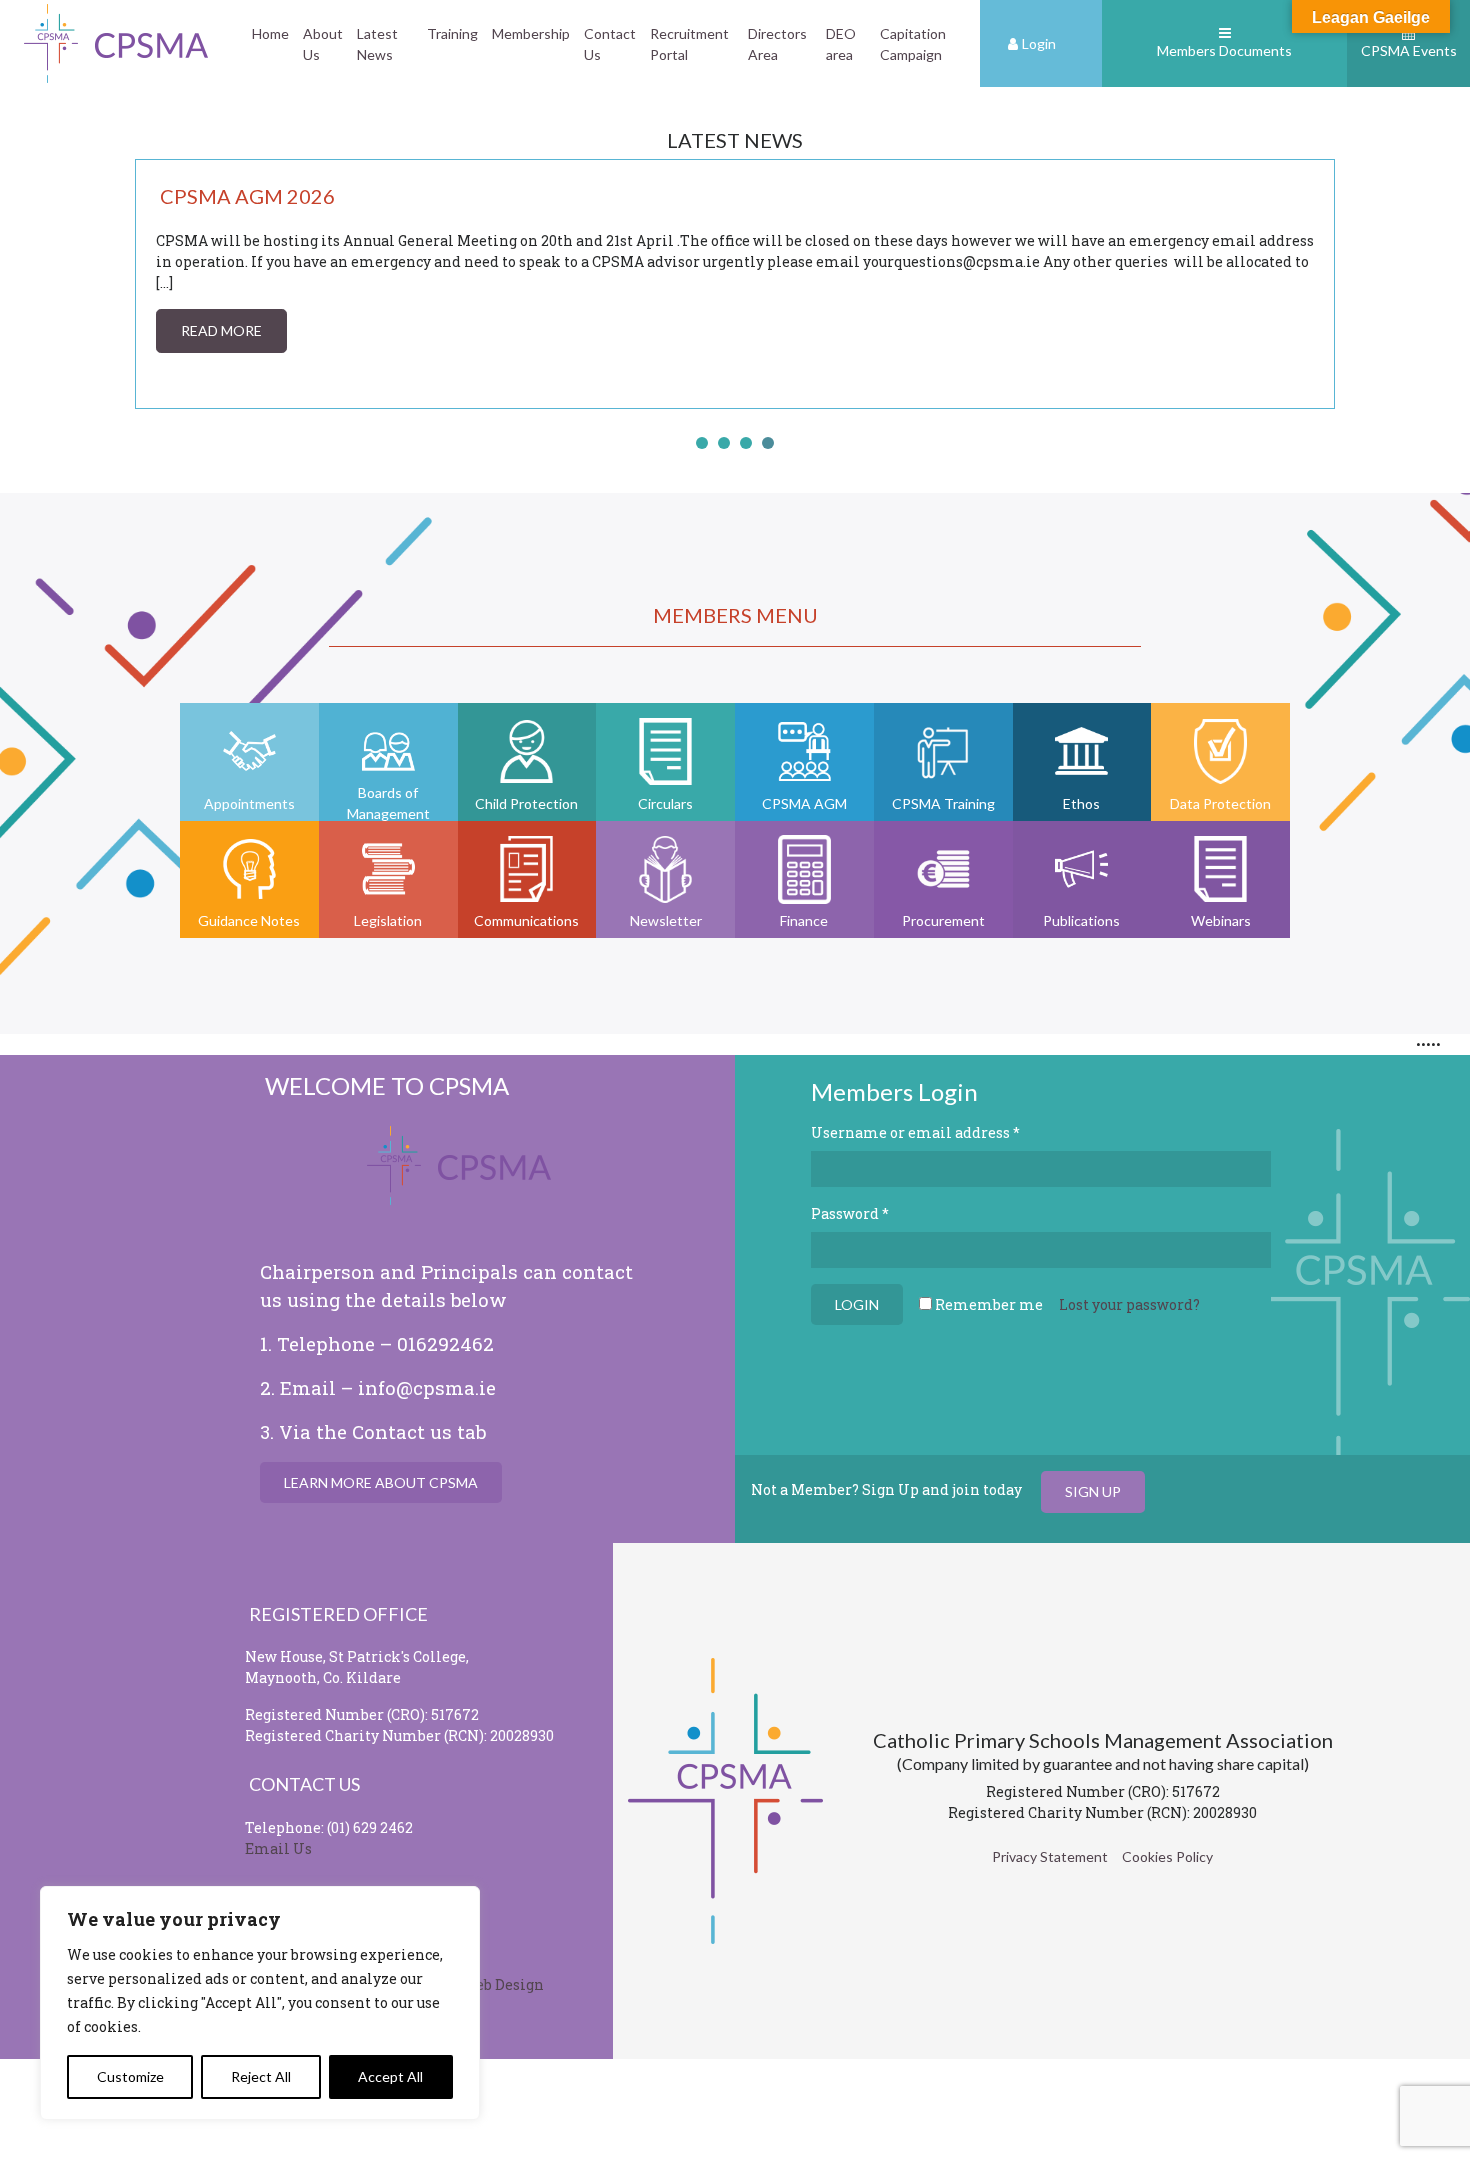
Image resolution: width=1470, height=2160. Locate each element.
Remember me (987, 1304)
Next (1309, 284)
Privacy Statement (1050, 1856)
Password (850, 1213)
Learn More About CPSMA (381, 1482)
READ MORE (221, 330)
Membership (531, 33)
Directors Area (777, 44)
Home (270, 33)
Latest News (377, 44)
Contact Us (610, 44)
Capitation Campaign (913, 44)
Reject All (261, 2076)
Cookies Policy (1167, 1856)
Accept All (390, 2076)
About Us (323, 44)
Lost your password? (1129, 1304)
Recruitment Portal (689, 44)
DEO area (841, 44)
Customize (130, 2076)
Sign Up (1093, 1491)
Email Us (278, 1848)
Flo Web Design (489, 1984)
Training (452, 33)
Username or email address (915, 1132)
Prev (161, 284)
